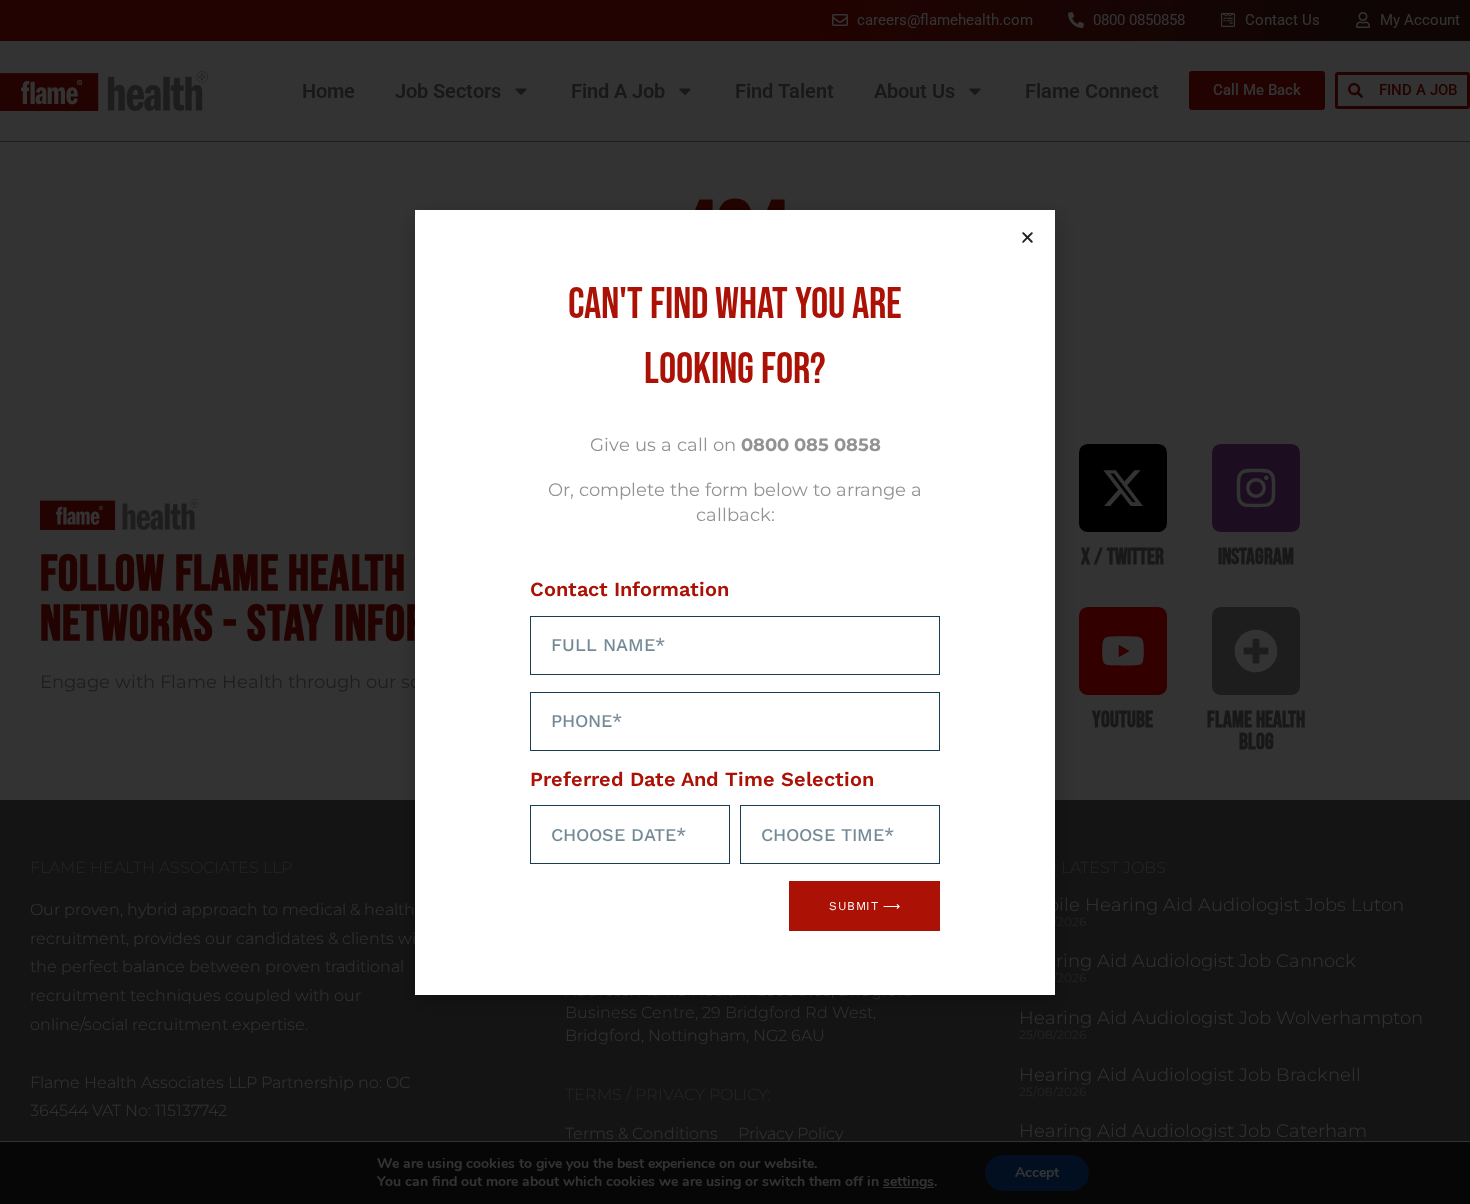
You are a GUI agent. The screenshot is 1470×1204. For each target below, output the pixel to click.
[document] (735, 602)
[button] (1027, 237)
